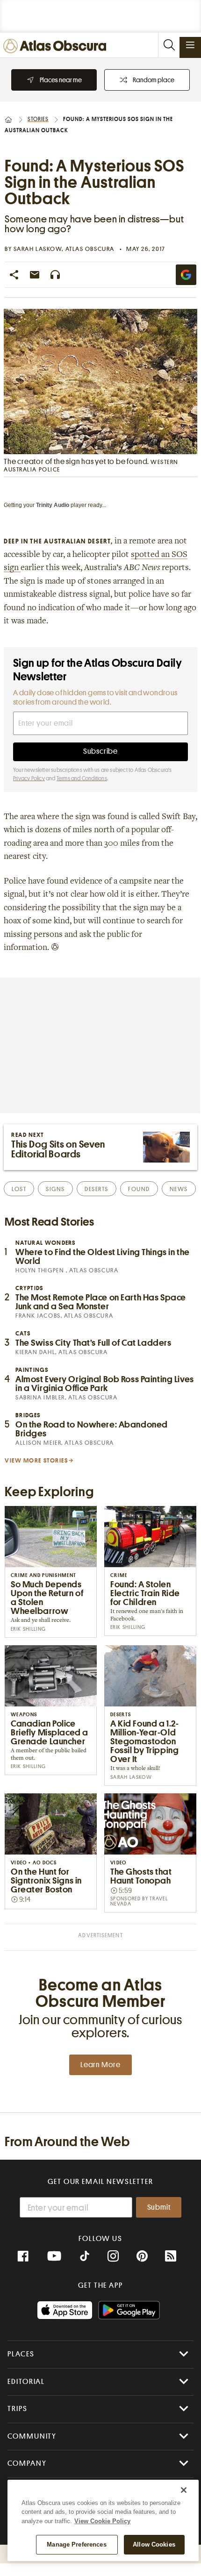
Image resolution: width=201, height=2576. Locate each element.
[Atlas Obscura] (57, 46)
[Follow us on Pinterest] (142, 2256)
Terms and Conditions (82, 778)
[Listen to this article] (55, 275)
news (179, 1189)
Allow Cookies (154, 2544)
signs (55, 1189)
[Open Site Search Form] (169, 45)
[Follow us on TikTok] (85, 2257)
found (139, 1189)
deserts (97, 1189)
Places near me (61, 80)
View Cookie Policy (102, 2521)
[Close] (184, 2490)
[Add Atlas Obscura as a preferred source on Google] (186, 275)
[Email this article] (35, 275)
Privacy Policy (29, 778)
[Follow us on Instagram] (113, 2256)
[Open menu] (190, 45)
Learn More (100, 2065)
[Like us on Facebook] (23, 2256)
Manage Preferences (76, 2544)
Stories (38, 119)
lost (19, 1189)
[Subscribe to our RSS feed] (171, 2256)
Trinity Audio (53, 505)
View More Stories (36, 1460)
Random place (154, 80)
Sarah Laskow (38, 249)
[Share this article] (14, 275)
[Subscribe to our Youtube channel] (54, 2256)
